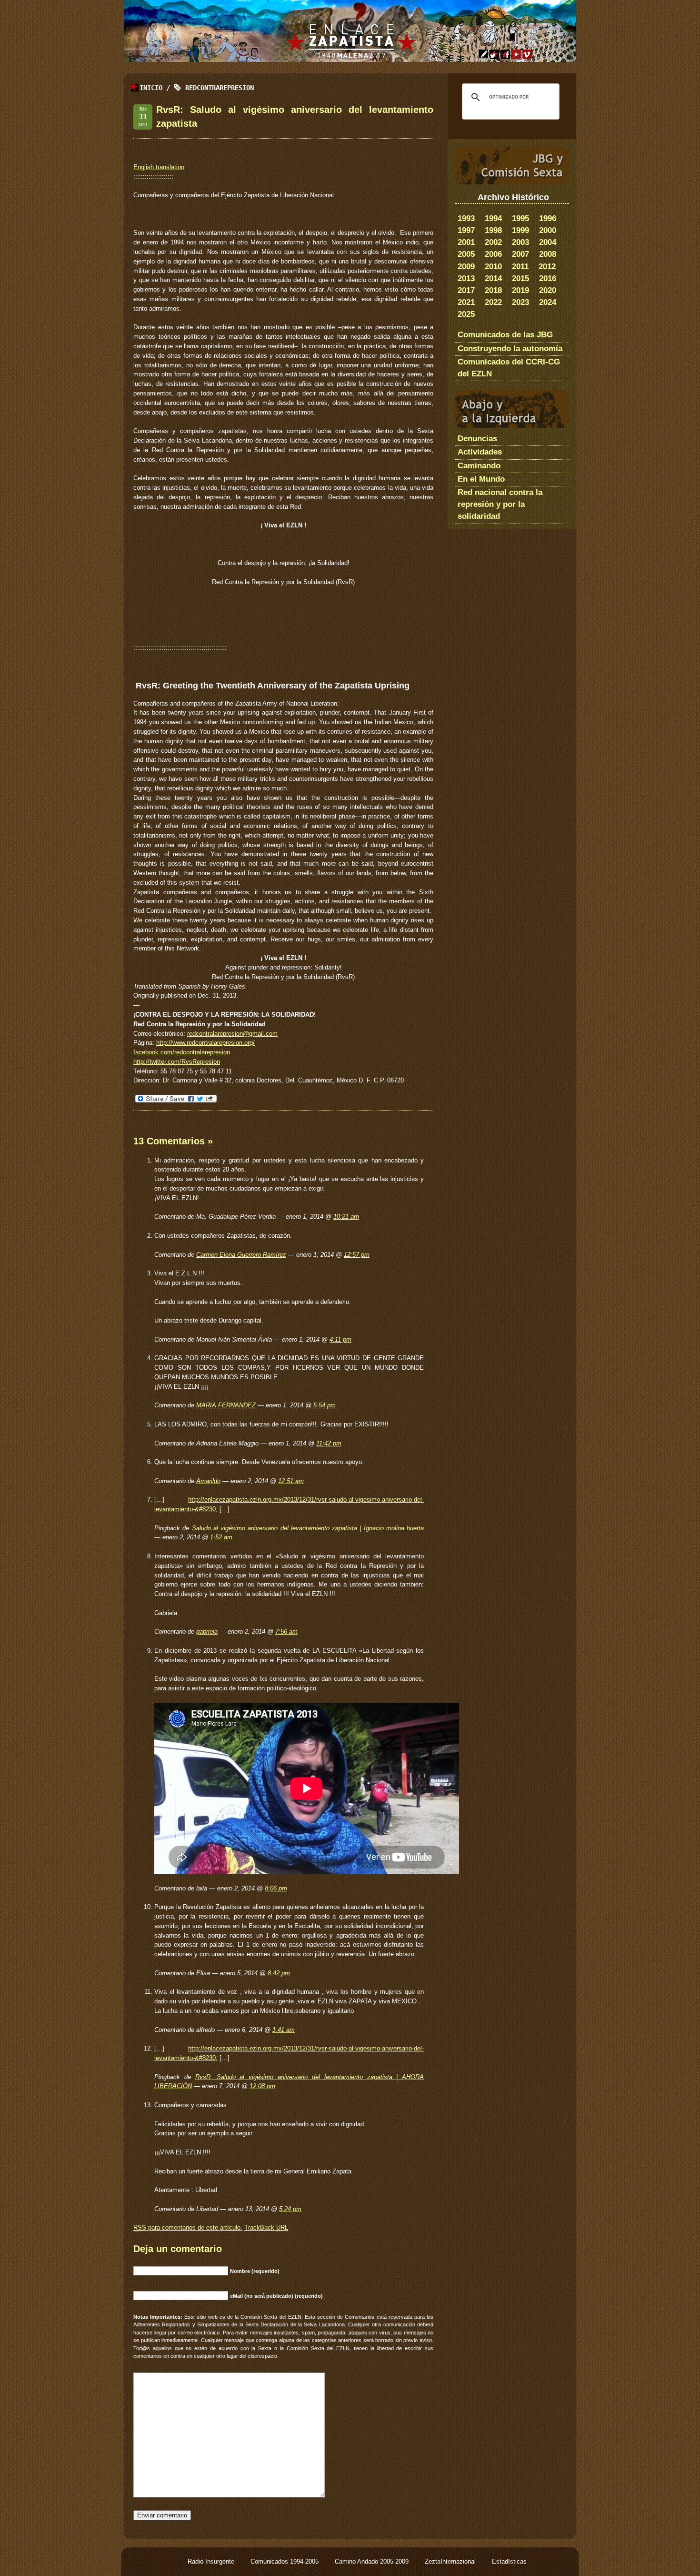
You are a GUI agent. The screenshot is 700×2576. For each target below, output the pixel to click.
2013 (466, 278)
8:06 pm (276, 1888)
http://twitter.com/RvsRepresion (177, 1062)
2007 (520, 254)
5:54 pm (325, 1405)
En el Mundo (481, 479)
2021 (466, 302)
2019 (520, 290)
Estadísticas (509, 2561)
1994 (493, 218)
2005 (466, 254)
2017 (466, 290)
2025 (466, 314)
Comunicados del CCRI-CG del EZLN (509, 368)
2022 (493, 302)
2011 (520, 267)
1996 (548, 218)
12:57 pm (357, 1255)
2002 (493, 242)
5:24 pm (290, 2209)
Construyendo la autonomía (510, 349)
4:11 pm (340, 1339)
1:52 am (221, 1537)
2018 (493, 290)
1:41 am (284, 2030)
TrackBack (266, 2227)
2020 (548, 290)
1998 (493, 230)
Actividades (480, 452)
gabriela (207, 1631)
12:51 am (291, 1481)
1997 (466, 230)
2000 (548, 230)
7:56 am (286, 1631)
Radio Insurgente (212, 2561)
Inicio (151, 88)
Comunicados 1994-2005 (285, 2561)
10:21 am (346, 1217)
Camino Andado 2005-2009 (373, 2561)
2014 (493, 278)
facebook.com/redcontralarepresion (182, 1052)
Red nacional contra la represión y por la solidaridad (500, 504)
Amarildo (208, 1481)
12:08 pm (262, 2086)
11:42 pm (329, 1443)
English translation (159, 167)
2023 (520, 302)
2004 (548, 242)
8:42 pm (279, 1973)
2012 (547, 267)
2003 (520, 242)
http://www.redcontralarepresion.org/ (205, 1043)
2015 (520, 278)
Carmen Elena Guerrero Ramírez (241, 1255)
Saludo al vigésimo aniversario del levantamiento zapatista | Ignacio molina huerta (308, 1528)
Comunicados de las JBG (505, 335)
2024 (548, 302)
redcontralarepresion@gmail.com (232, 1034)
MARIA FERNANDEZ (226, 1405)
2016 (548, 278)
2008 (548, 254)
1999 (520, 230)
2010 (493, 267)
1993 (466, 218)
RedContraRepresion (220, 88)
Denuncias (477, 439)
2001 (466, 242)
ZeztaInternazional (451, 2561)
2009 (466, 267)
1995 (520, 218)
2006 (493, 254)
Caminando (479, 466)
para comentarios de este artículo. (188, 2227)
